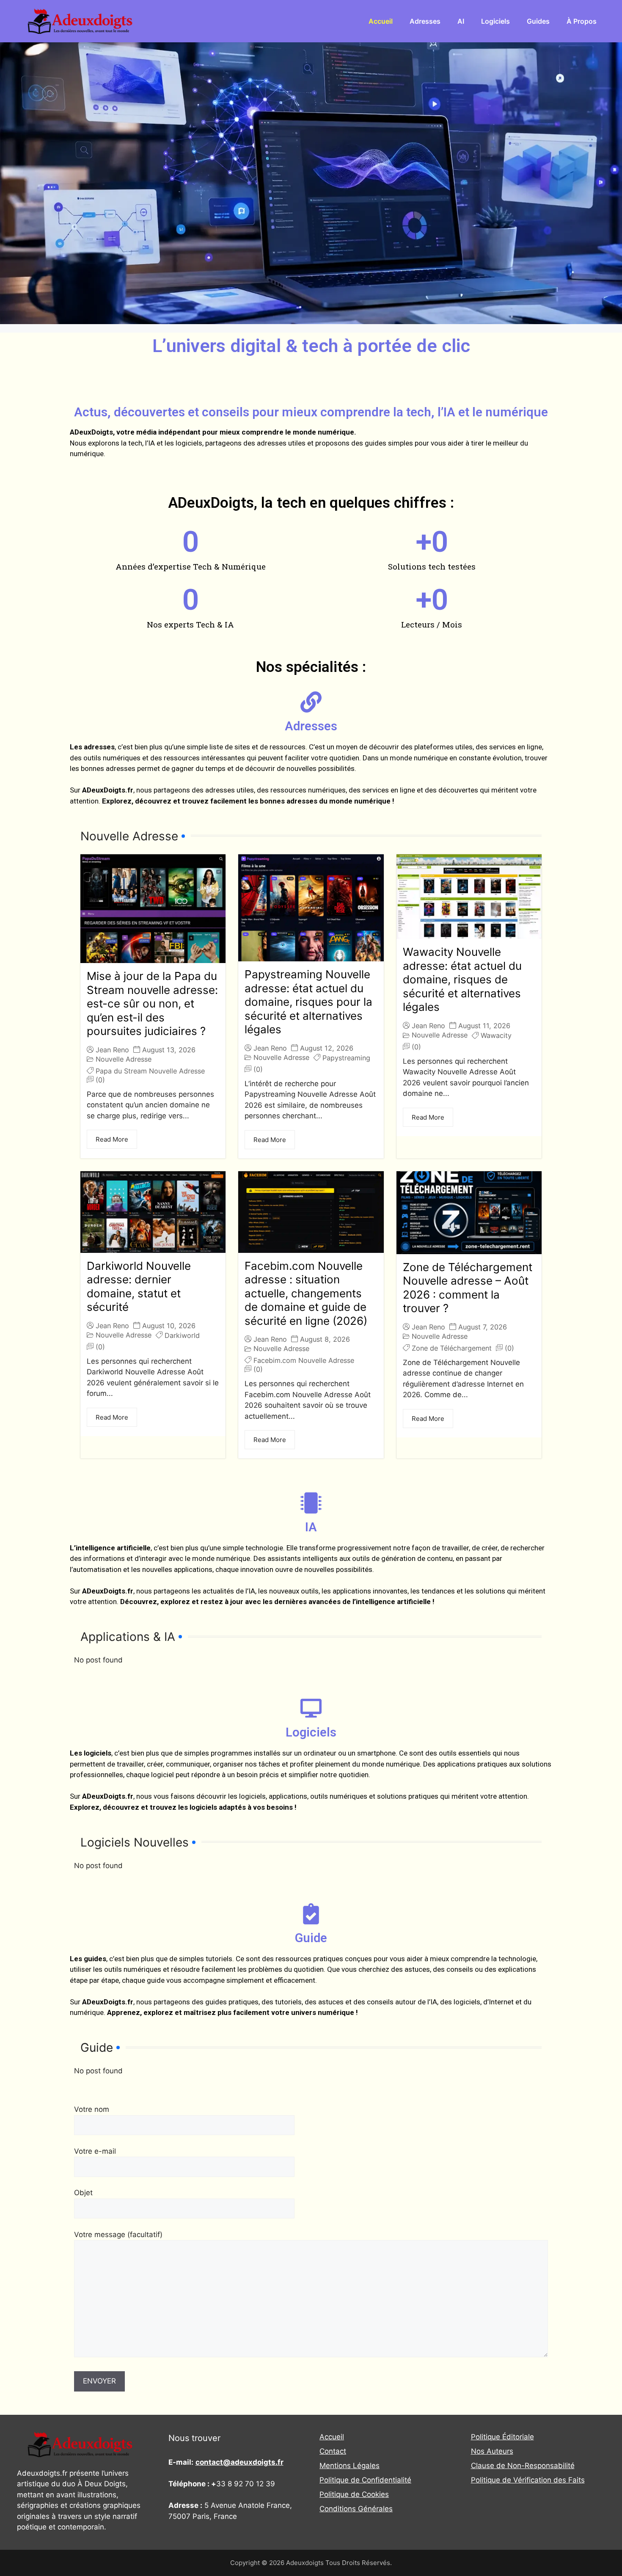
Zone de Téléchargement (452, 1348)
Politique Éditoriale (502, 2437)
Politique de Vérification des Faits (528, 2480)
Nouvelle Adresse (124, 1059)
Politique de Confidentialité (365, 2480)
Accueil (381, 21)
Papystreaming (346, 1058)
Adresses (425, 21)
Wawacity (496, 1035)
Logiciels (495, 21)
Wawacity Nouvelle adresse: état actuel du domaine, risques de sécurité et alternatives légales (462, 979)
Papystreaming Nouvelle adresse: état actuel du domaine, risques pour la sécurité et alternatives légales (308, 1002)
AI (461, 21)
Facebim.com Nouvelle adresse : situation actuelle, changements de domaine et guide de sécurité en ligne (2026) (306, 1293)
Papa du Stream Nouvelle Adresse (150, 1071)
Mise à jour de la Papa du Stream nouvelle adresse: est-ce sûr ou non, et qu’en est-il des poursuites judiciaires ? (152, 1003)
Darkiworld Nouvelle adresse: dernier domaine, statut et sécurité (139, 1287)
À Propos (582, 21)
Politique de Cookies (354, 2494)
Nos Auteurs (492, 2451)
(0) (100, 1080)
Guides (538, 21)
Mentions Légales (350, 2466)
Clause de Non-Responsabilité (523, 2466)
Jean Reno (112, 1050)
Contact (333, 2451)
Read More (112, 1139)
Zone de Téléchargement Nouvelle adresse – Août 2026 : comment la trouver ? (468, 1288)
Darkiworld (182, 1335)
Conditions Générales (356, 2509)
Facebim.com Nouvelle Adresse (304, 1360)
